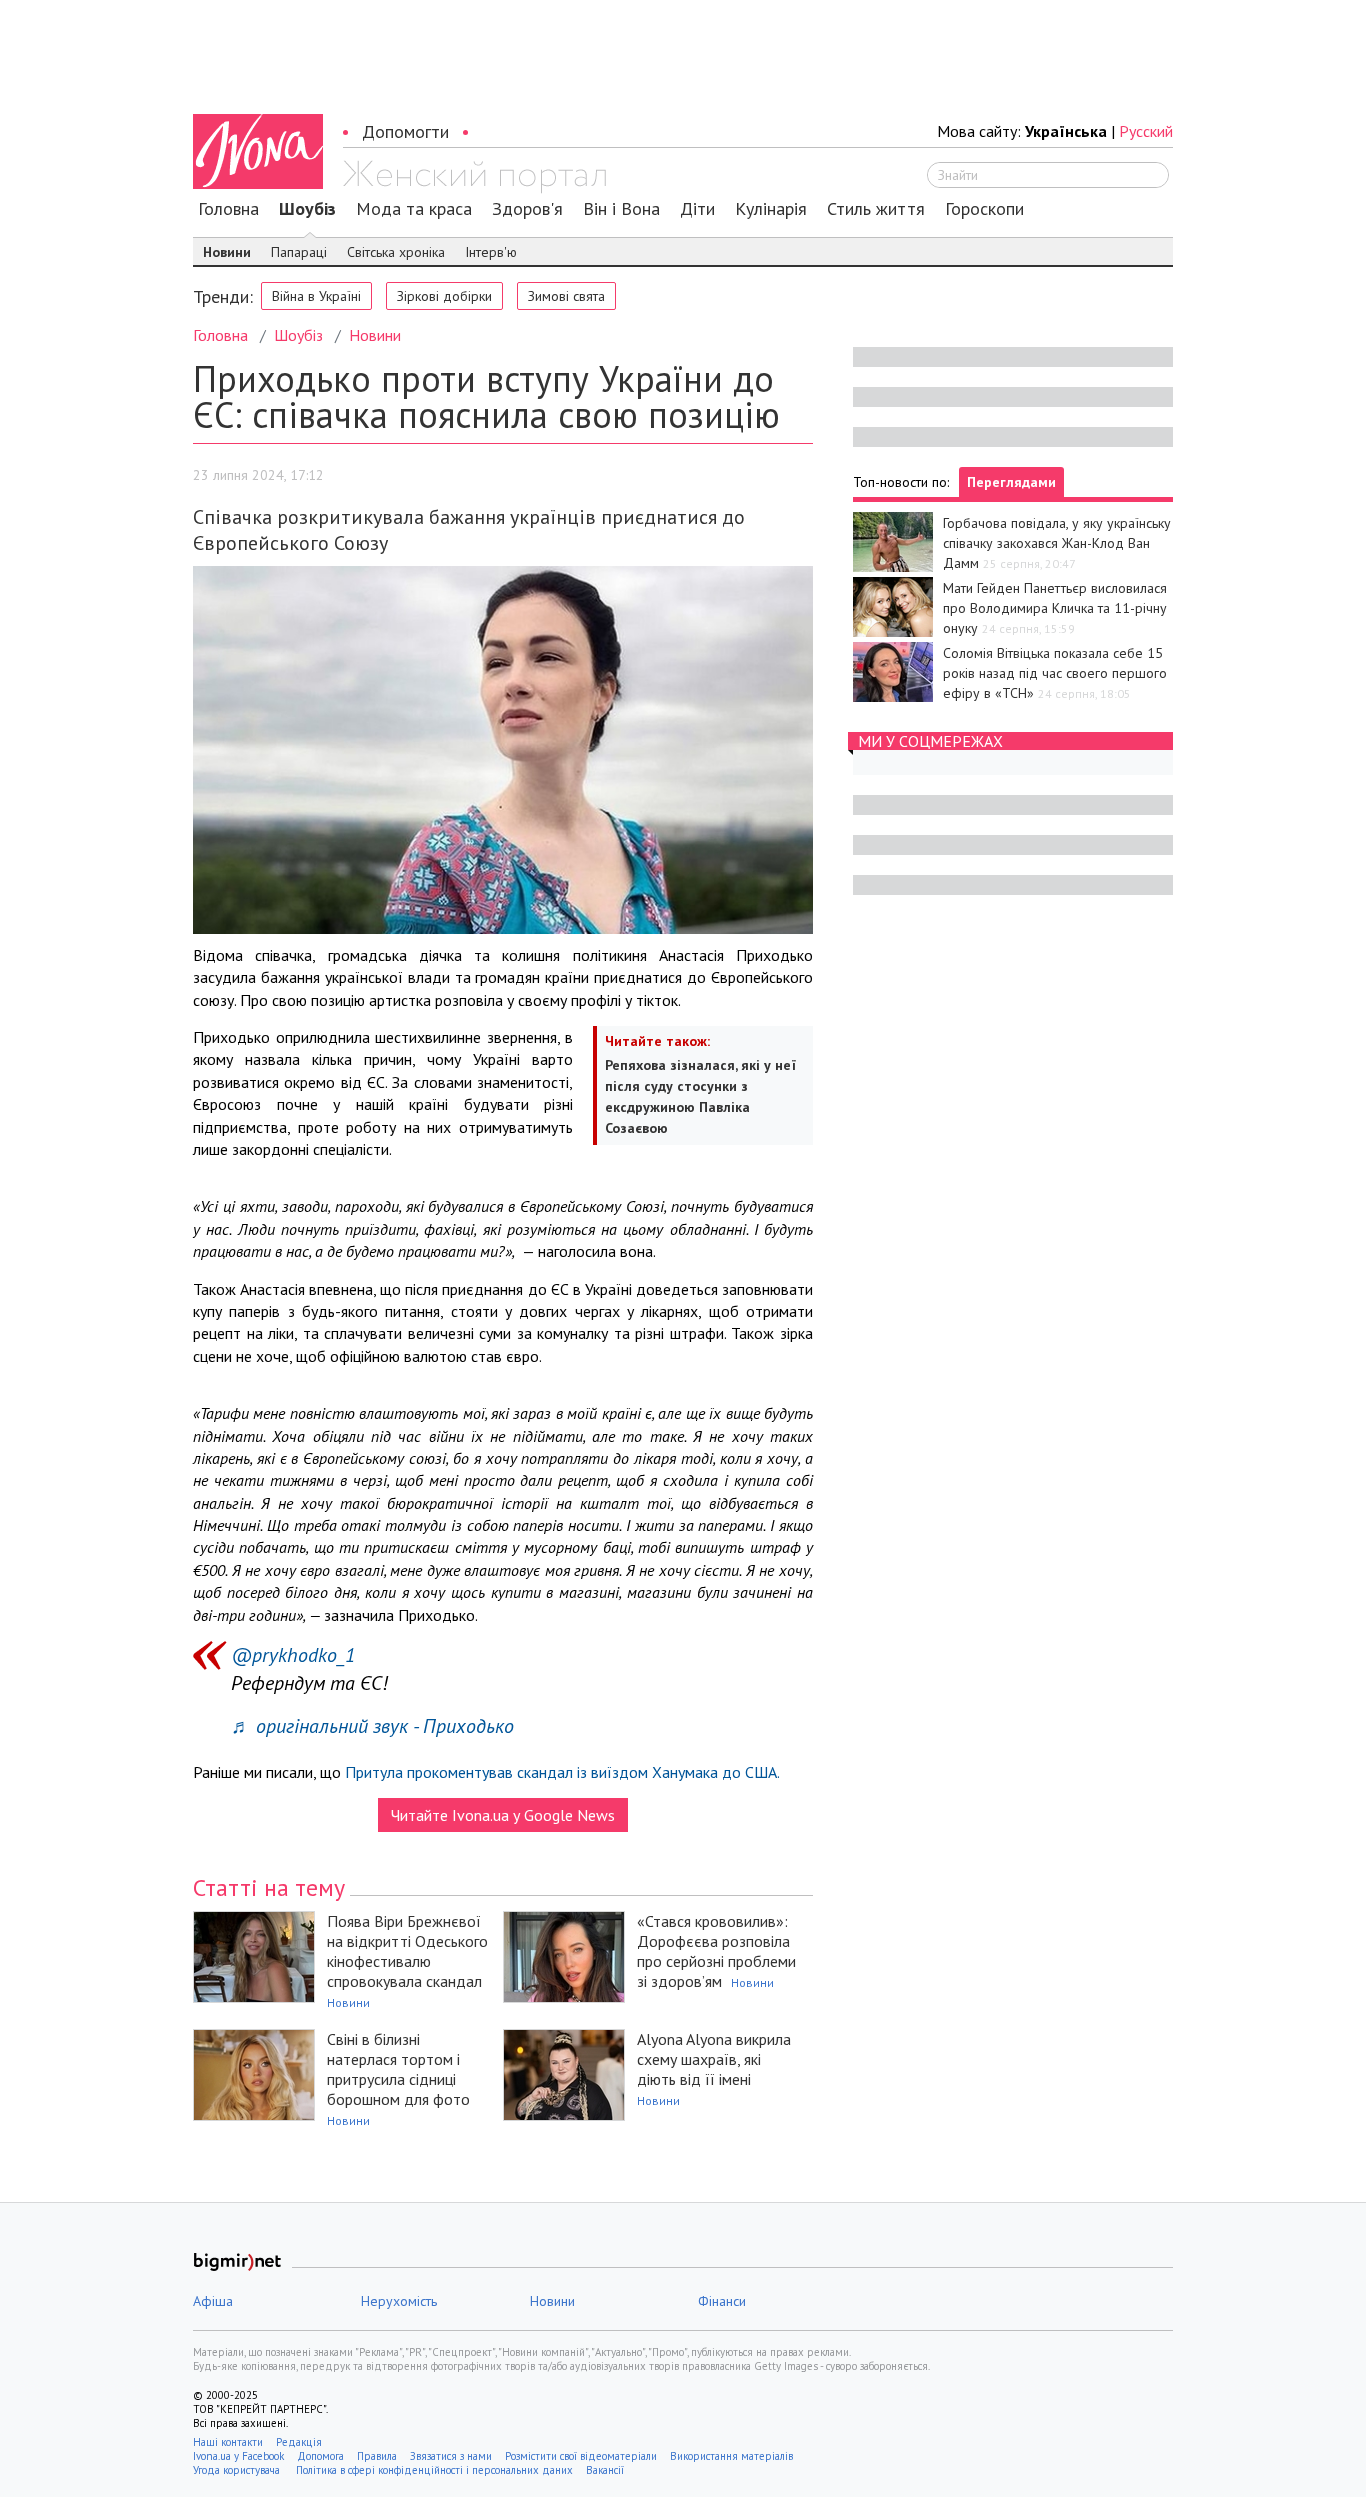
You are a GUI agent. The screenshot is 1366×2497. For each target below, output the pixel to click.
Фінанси (722, 2301)
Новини (227, 252)
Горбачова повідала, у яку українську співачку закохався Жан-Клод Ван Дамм (1057, 543)
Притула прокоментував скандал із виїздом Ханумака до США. (562, 1772)
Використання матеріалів (731, 2456)
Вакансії (605, 2470)
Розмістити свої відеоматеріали (581, 2456)
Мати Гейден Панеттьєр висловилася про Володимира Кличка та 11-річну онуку (1055, 608)
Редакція (299, 2442)
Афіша (213, 2301)
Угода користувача (238, 2470)
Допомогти (405, 131)
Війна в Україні (316, 296)
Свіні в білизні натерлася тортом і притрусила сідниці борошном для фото (398, 2069)
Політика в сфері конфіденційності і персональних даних (434, 2470)
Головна (228, 209)
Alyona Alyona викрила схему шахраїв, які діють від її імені (714, 2059)
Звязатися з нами (451, 2456)
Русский (1146, 131)
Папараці (299, 252)
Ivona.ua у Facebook (238, 2456)
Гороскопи (984, 209)
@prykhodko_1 (293, 1655)
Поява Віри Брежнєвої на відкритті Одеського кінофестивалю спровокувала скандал (407, 1951)
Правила (377, 2456)
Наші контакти (228, 2442)
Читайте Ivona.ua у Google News (503, 1815)
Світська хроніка (396, 252)
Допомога (320, 2456)
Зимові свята (566, 296)
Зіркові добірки (444, 296)
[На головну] (474, 177)
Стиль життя (876, 209)
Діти (697, 209)
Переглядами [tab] (1011, 482)
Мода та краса (414, 209)
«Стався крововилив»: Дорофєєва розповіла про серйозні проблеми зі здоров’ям (716, 1951)
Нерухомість (399, 2301)
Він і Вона (621, 209)
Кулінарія (771, 209)
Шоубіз (307, 209)
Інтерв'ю (491, 252)
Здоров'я (527, 209)
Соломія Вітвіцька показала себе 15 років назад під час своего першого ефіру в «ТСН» (1055, 673)
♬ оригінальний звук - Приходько (372, 1726)
